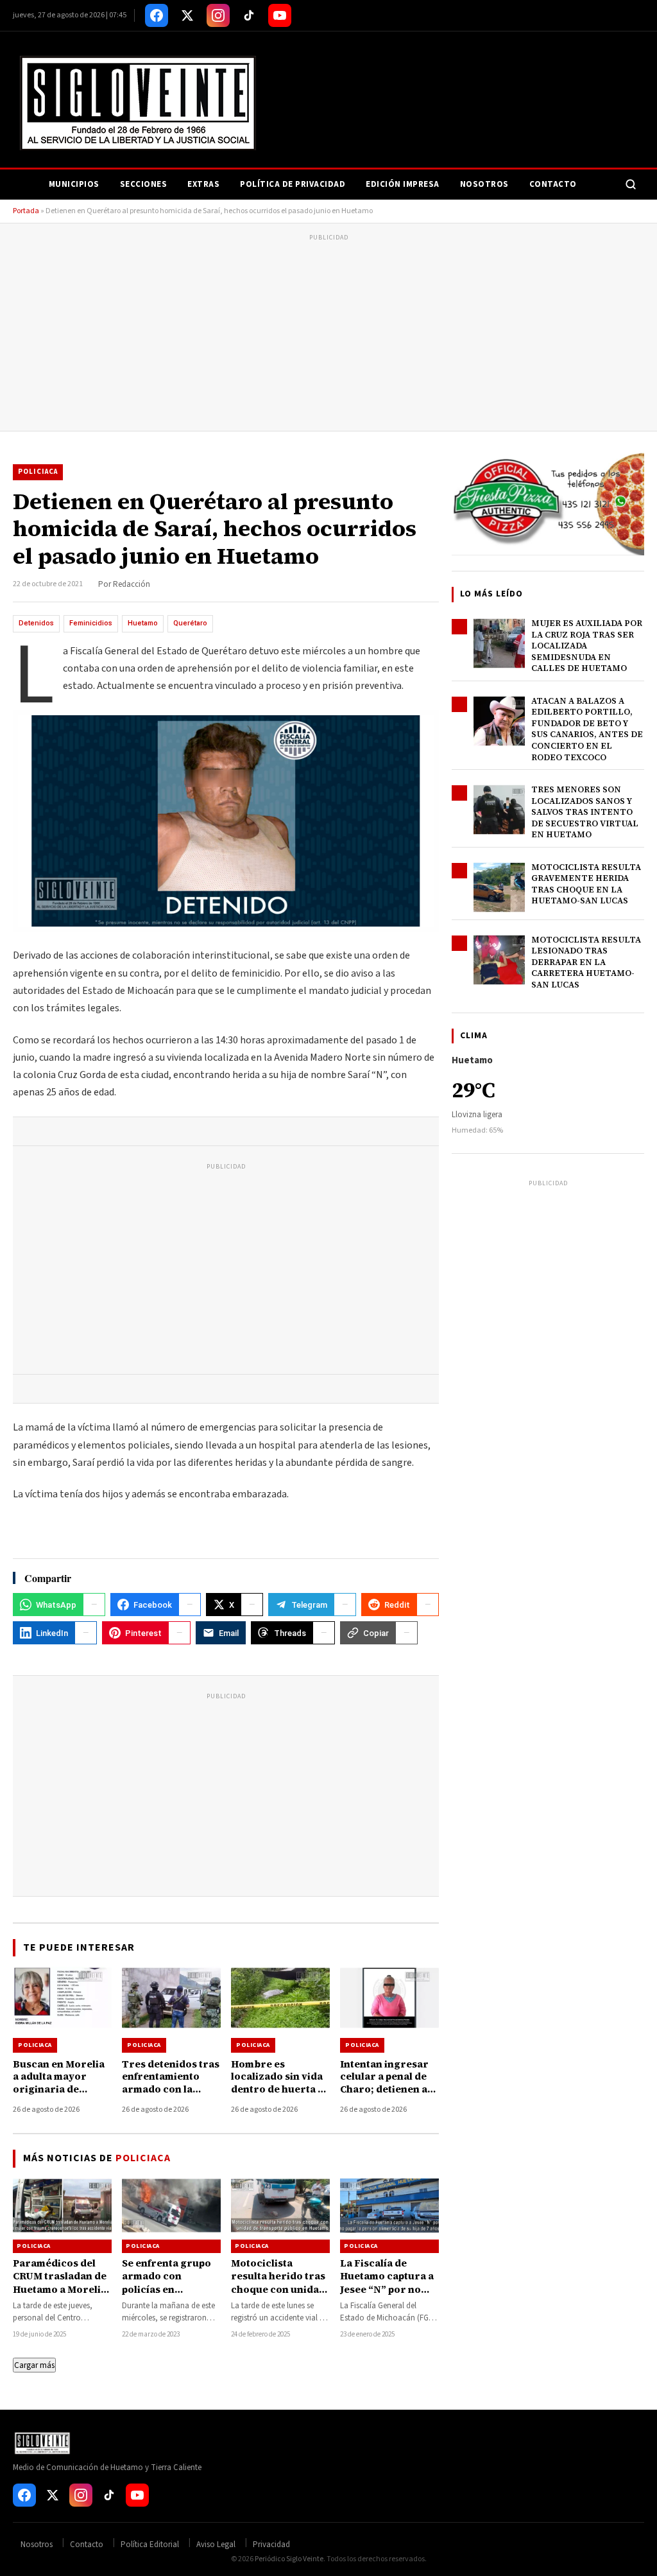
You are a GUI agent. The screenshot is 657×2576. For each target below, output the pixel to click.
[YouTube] (280, 15)
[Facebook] (157, 15)
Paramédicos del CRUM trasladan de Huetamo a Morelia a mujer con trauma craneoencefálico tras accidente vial (61, 2295)
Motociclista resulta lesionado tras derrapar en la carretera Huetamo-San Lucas (586, 962)
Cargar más (34, 2365)
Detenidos (36, 623)
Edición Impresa (403, 184)
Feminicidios (91, 623)
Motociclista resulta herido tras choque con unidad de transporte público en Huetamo (280, 2289)
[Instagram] (218, 15)
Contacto (553, 184)
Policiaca (38, 472)
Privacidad (271, 2545)
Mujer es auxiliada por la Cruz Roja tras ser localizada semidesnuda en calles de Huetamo (587, 646)
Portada (26, 211)
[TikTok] (249, 15)
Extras (203, 184)
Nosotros (484, 184)
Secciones (144, 184)
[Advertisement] (328, 335)
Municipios (74, 184)
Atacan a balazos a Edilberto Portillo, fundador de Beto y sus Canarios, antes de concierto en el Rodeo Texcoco (587, 729)
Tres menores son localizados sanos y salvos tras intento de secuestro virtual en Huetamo (585, 812)
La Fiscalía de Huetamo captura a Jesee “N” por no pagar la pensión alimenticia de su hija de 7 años (387, 2295)
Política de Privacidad (293, 184)
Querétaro (190, 623)
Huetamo (143, 623)
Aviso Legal (216, 2545)
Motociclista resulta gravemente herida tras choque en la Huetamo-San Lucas (586, 884)
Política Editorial (150, 2545)
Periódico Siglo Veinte (289, 2559)
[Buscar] (631, 184)
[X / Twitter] (187, 15)
